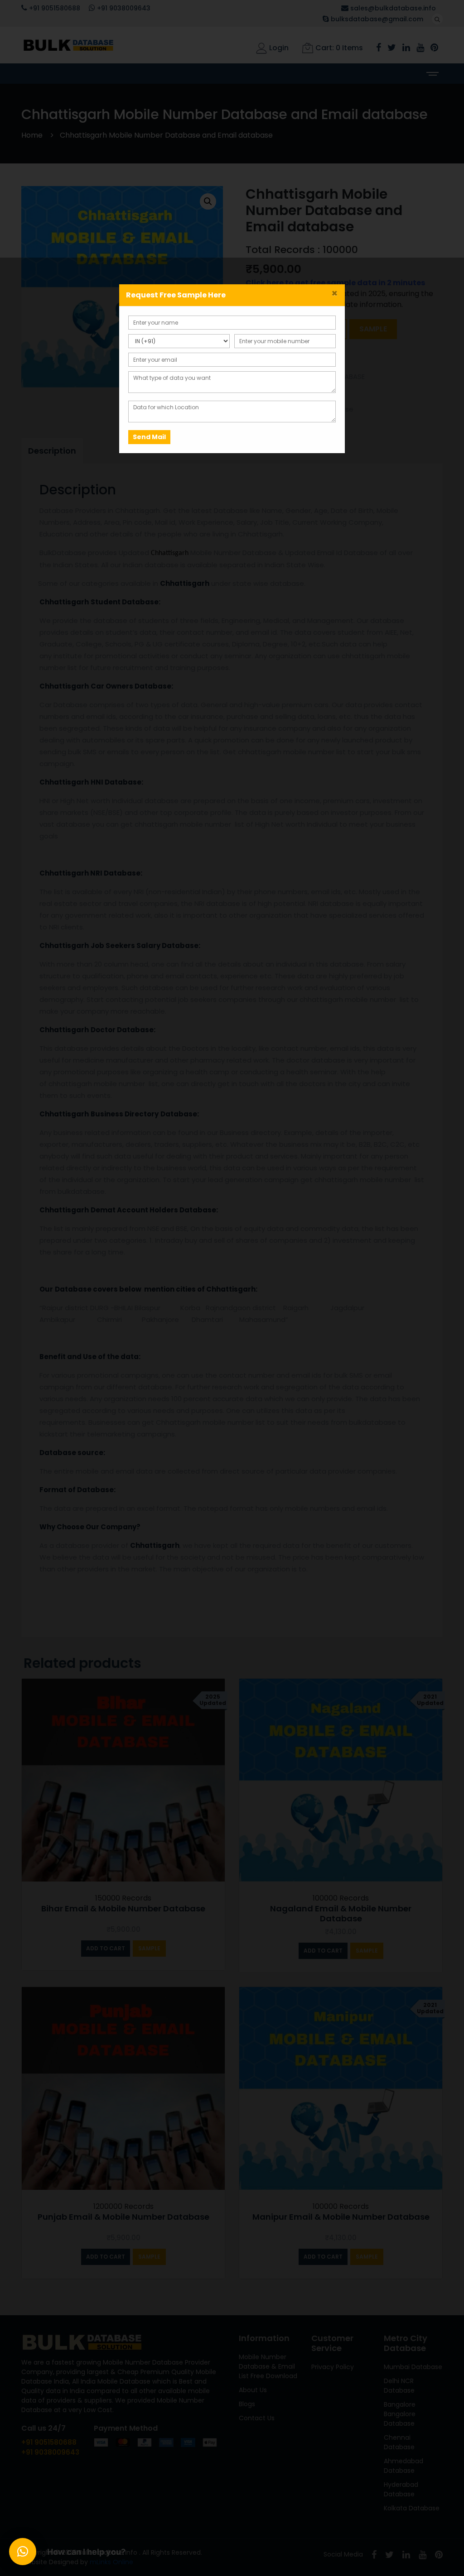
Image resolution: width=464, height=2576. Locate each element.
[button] (23, 2552)
